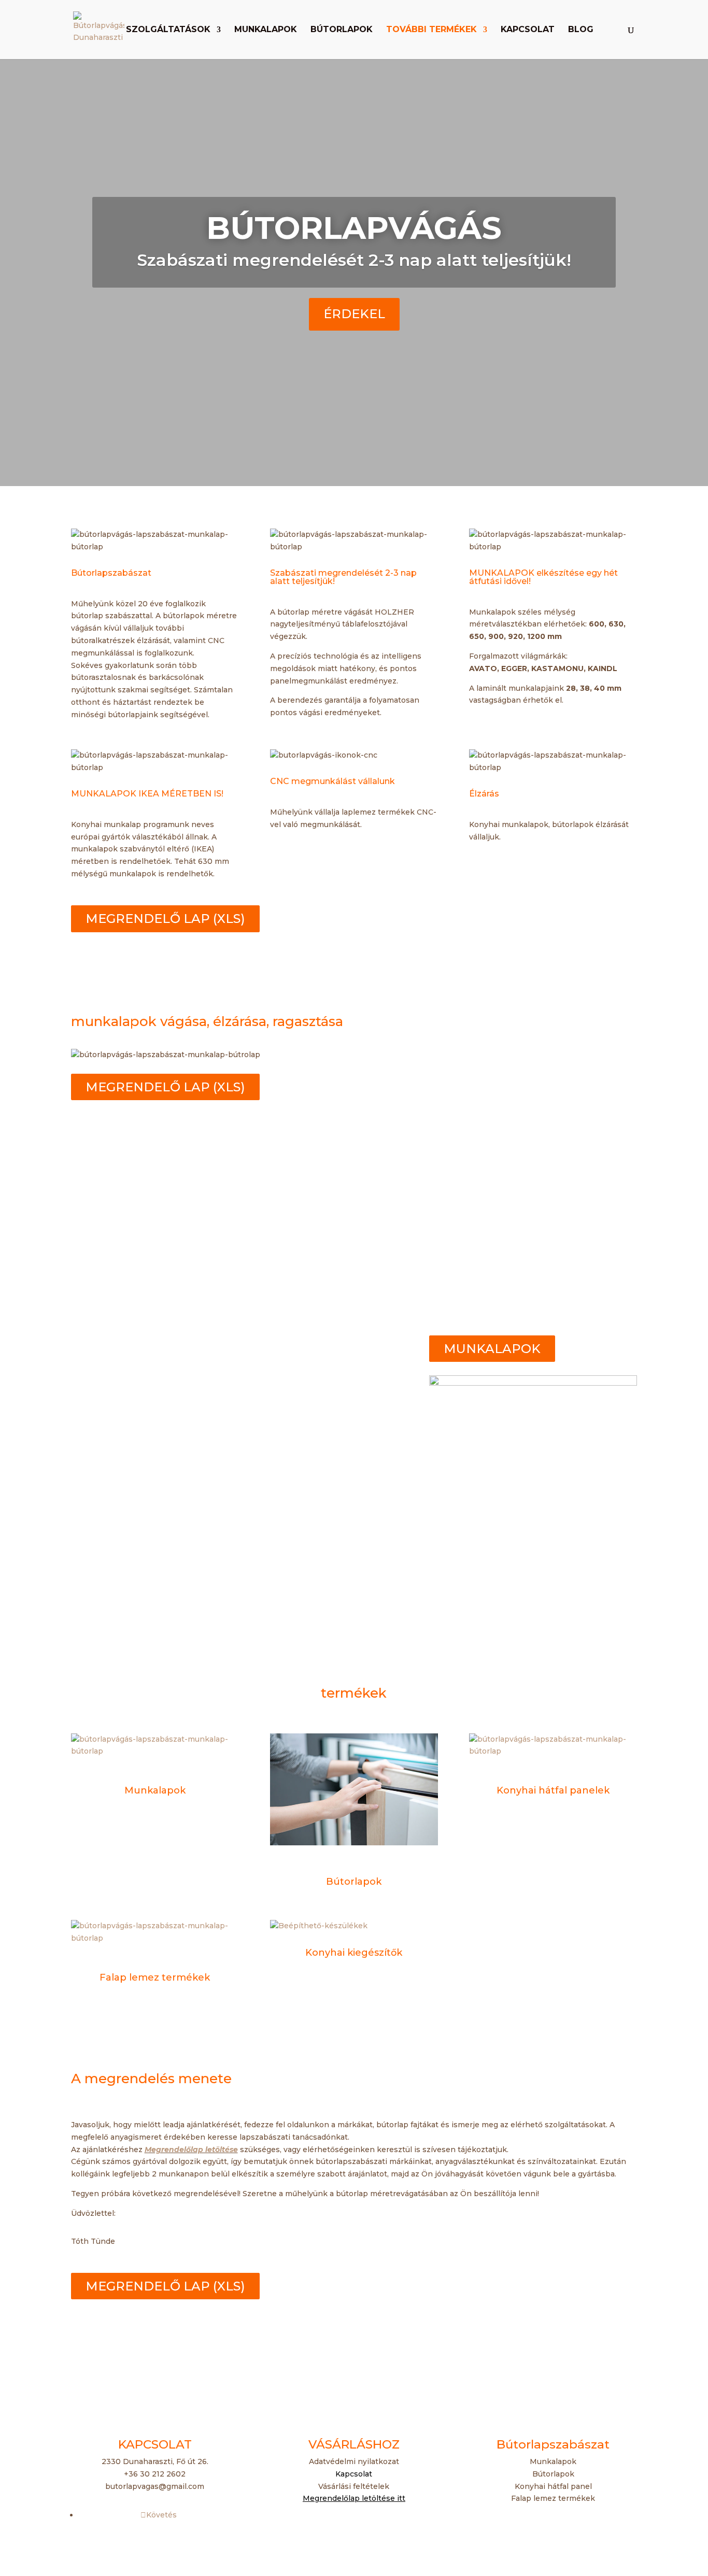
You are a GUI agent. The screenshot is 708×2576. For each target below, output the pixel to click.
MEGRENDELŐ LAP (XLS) (165, 919)
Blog (581, 30)
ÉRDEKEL (354, 314)
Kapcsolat (528, 30)
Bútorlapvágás (354, 228)
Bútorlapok (342, 30)
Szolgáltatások (168, 30)
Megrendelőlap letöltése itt (354, 2498)
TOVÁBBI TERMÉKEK (431, 30)
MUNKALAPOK (492, 1349)
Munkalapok (266, 30)
